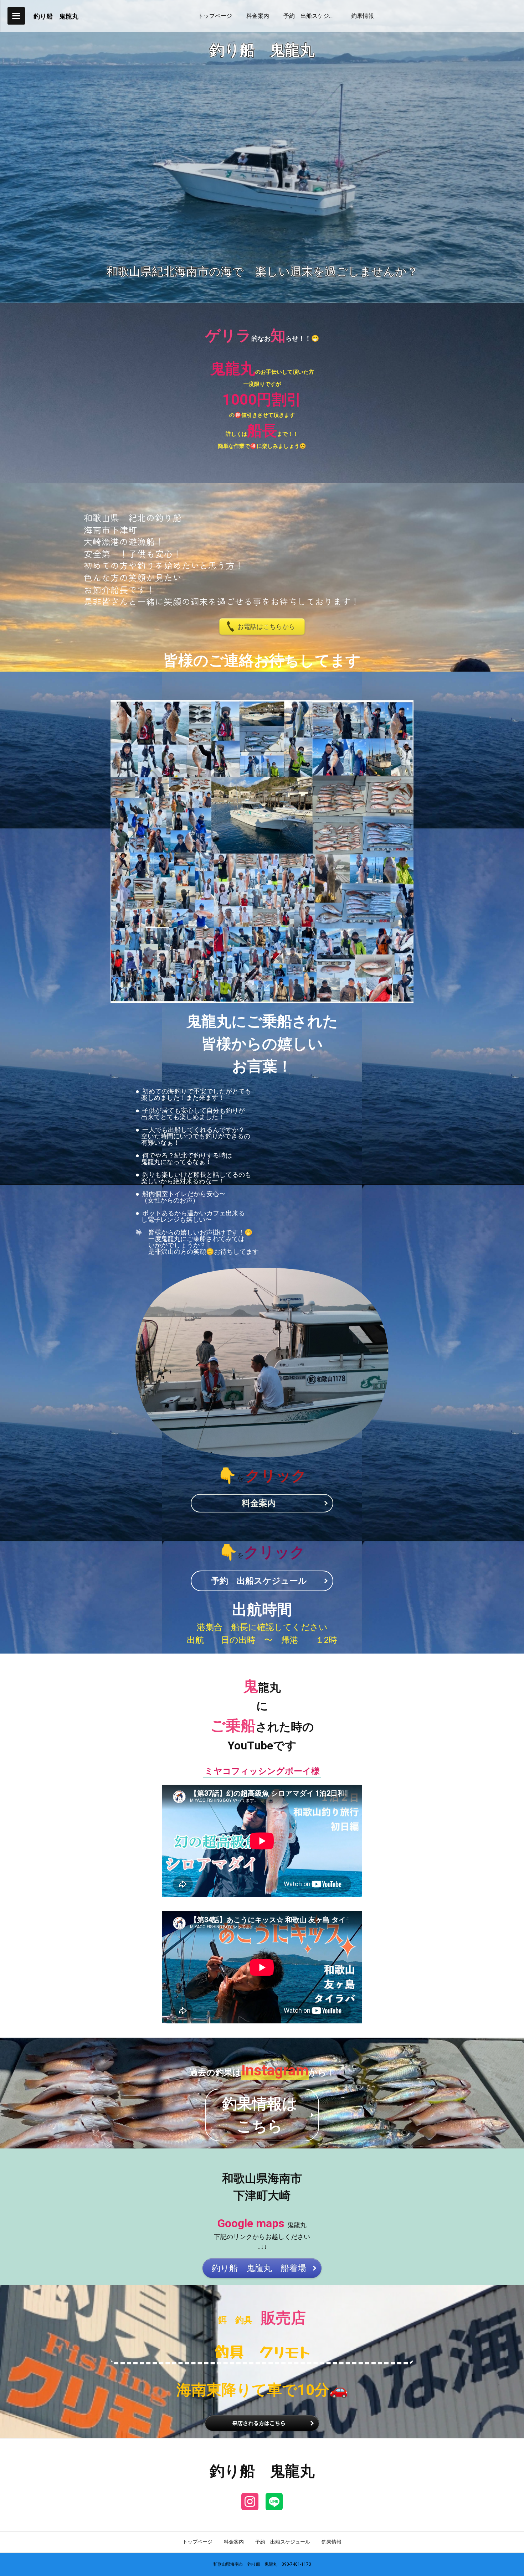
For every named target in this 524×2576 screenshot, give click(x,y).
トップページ (197, 2542)
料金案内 (234, 2542)
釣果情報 (332, 2542)
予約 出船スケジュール (283, 2542)
